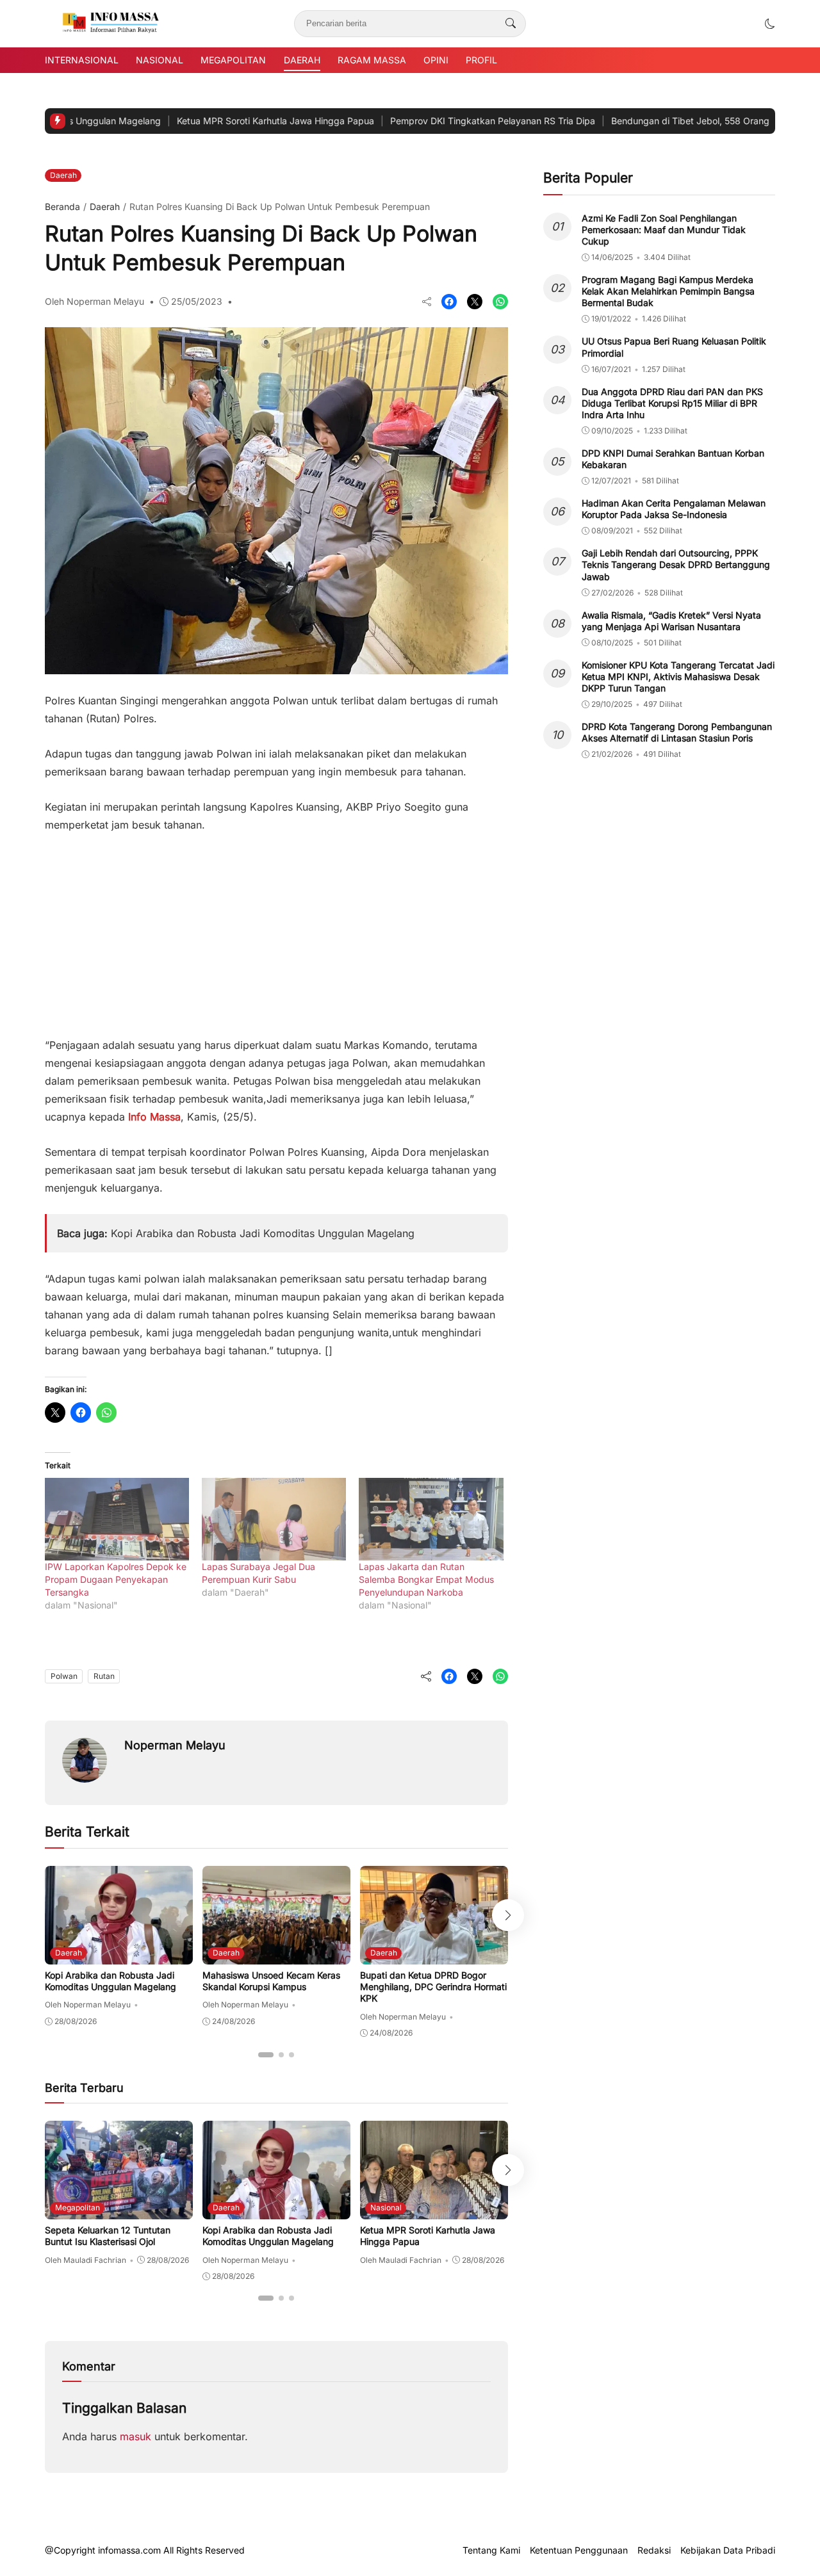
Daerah (302, 60)
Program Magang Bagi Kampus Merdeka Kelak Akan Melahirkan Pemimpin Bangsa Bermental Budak (668, 291)
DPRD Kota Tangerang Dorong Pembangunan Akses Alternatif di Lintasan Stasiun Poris (677, 732)
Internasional (82, 60)
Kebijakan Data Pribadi (728, 2550)
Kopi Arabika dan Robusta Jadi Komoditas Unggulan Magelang (263, 1233)
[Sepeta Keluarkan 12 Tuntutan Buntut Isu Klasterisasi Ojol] (119, 2210)
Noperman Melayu (175, 1745)
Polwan (64, 1676)
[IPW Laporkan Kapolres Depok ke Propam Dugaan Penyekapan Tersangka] (117, 1519)
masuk (135, 2436)
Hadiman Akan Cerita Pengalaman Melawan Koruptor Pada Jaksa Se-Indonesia (674, 509)
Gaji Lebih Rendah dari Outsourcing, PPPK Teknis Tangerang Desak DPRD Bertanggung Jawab (676, 564)
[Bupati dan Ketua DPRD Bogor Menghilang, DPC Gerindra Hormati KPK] (434, 1956)
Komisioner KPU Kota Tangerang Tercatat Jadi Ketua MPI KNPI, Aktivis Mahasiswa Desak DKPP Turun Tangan (678, 676)
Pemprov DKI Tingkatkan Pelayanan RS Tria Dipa (429, 121)
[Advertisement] (276, 928)
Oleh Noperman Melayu (94, 301)
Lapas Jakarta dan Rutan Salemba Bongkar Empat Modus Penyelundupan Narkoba (426, 1579)
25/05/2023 (197, 301)
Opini (436, 60)
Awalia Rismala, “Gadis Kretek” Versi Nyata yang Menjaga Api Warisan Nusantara (671, 621)
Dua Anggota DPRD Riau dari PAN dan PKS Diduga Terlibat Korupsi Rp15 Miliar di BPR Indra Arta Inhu (672, 403)
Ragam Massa (372, 60)
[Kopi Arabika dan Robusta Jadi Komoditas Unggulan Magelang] (119, 1956)
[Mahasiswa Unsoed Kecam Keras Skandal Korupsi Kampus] (276, 1956)
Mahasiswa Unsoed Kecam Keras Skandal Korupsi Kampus (271, 1981)
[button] (770, 24)
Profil (481, 60)
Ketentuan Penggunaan (579, 2550)
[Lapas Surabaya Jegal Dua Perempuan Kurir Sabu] (274, 1519)
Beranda (62, 207)
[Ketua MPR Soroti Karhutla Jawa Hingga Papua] (434, 2210)
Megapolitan (233, 60)
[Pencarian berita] (511, 24)
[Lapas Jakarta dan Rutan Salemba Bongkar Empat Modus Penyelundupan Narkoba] (431, 1519)
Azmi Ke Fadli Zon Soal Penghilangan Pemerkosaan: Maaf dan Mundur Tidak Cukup (664, 230)
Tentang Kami (491, 2550)
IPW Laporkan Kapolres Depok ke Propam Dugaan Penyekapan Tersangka (116, 1579)
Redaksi (654, 2550)
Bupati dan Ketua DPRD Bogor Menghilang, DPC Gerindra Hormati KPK (433, 1987)
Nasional (160, 60)
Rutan (104, 1676)
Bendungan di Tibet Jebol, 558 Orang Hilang (641, 121)
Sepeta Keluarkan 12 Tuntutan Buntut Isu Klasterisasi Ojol (108, 2236)
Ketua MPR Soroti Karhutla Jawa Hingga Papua (212, 121)
